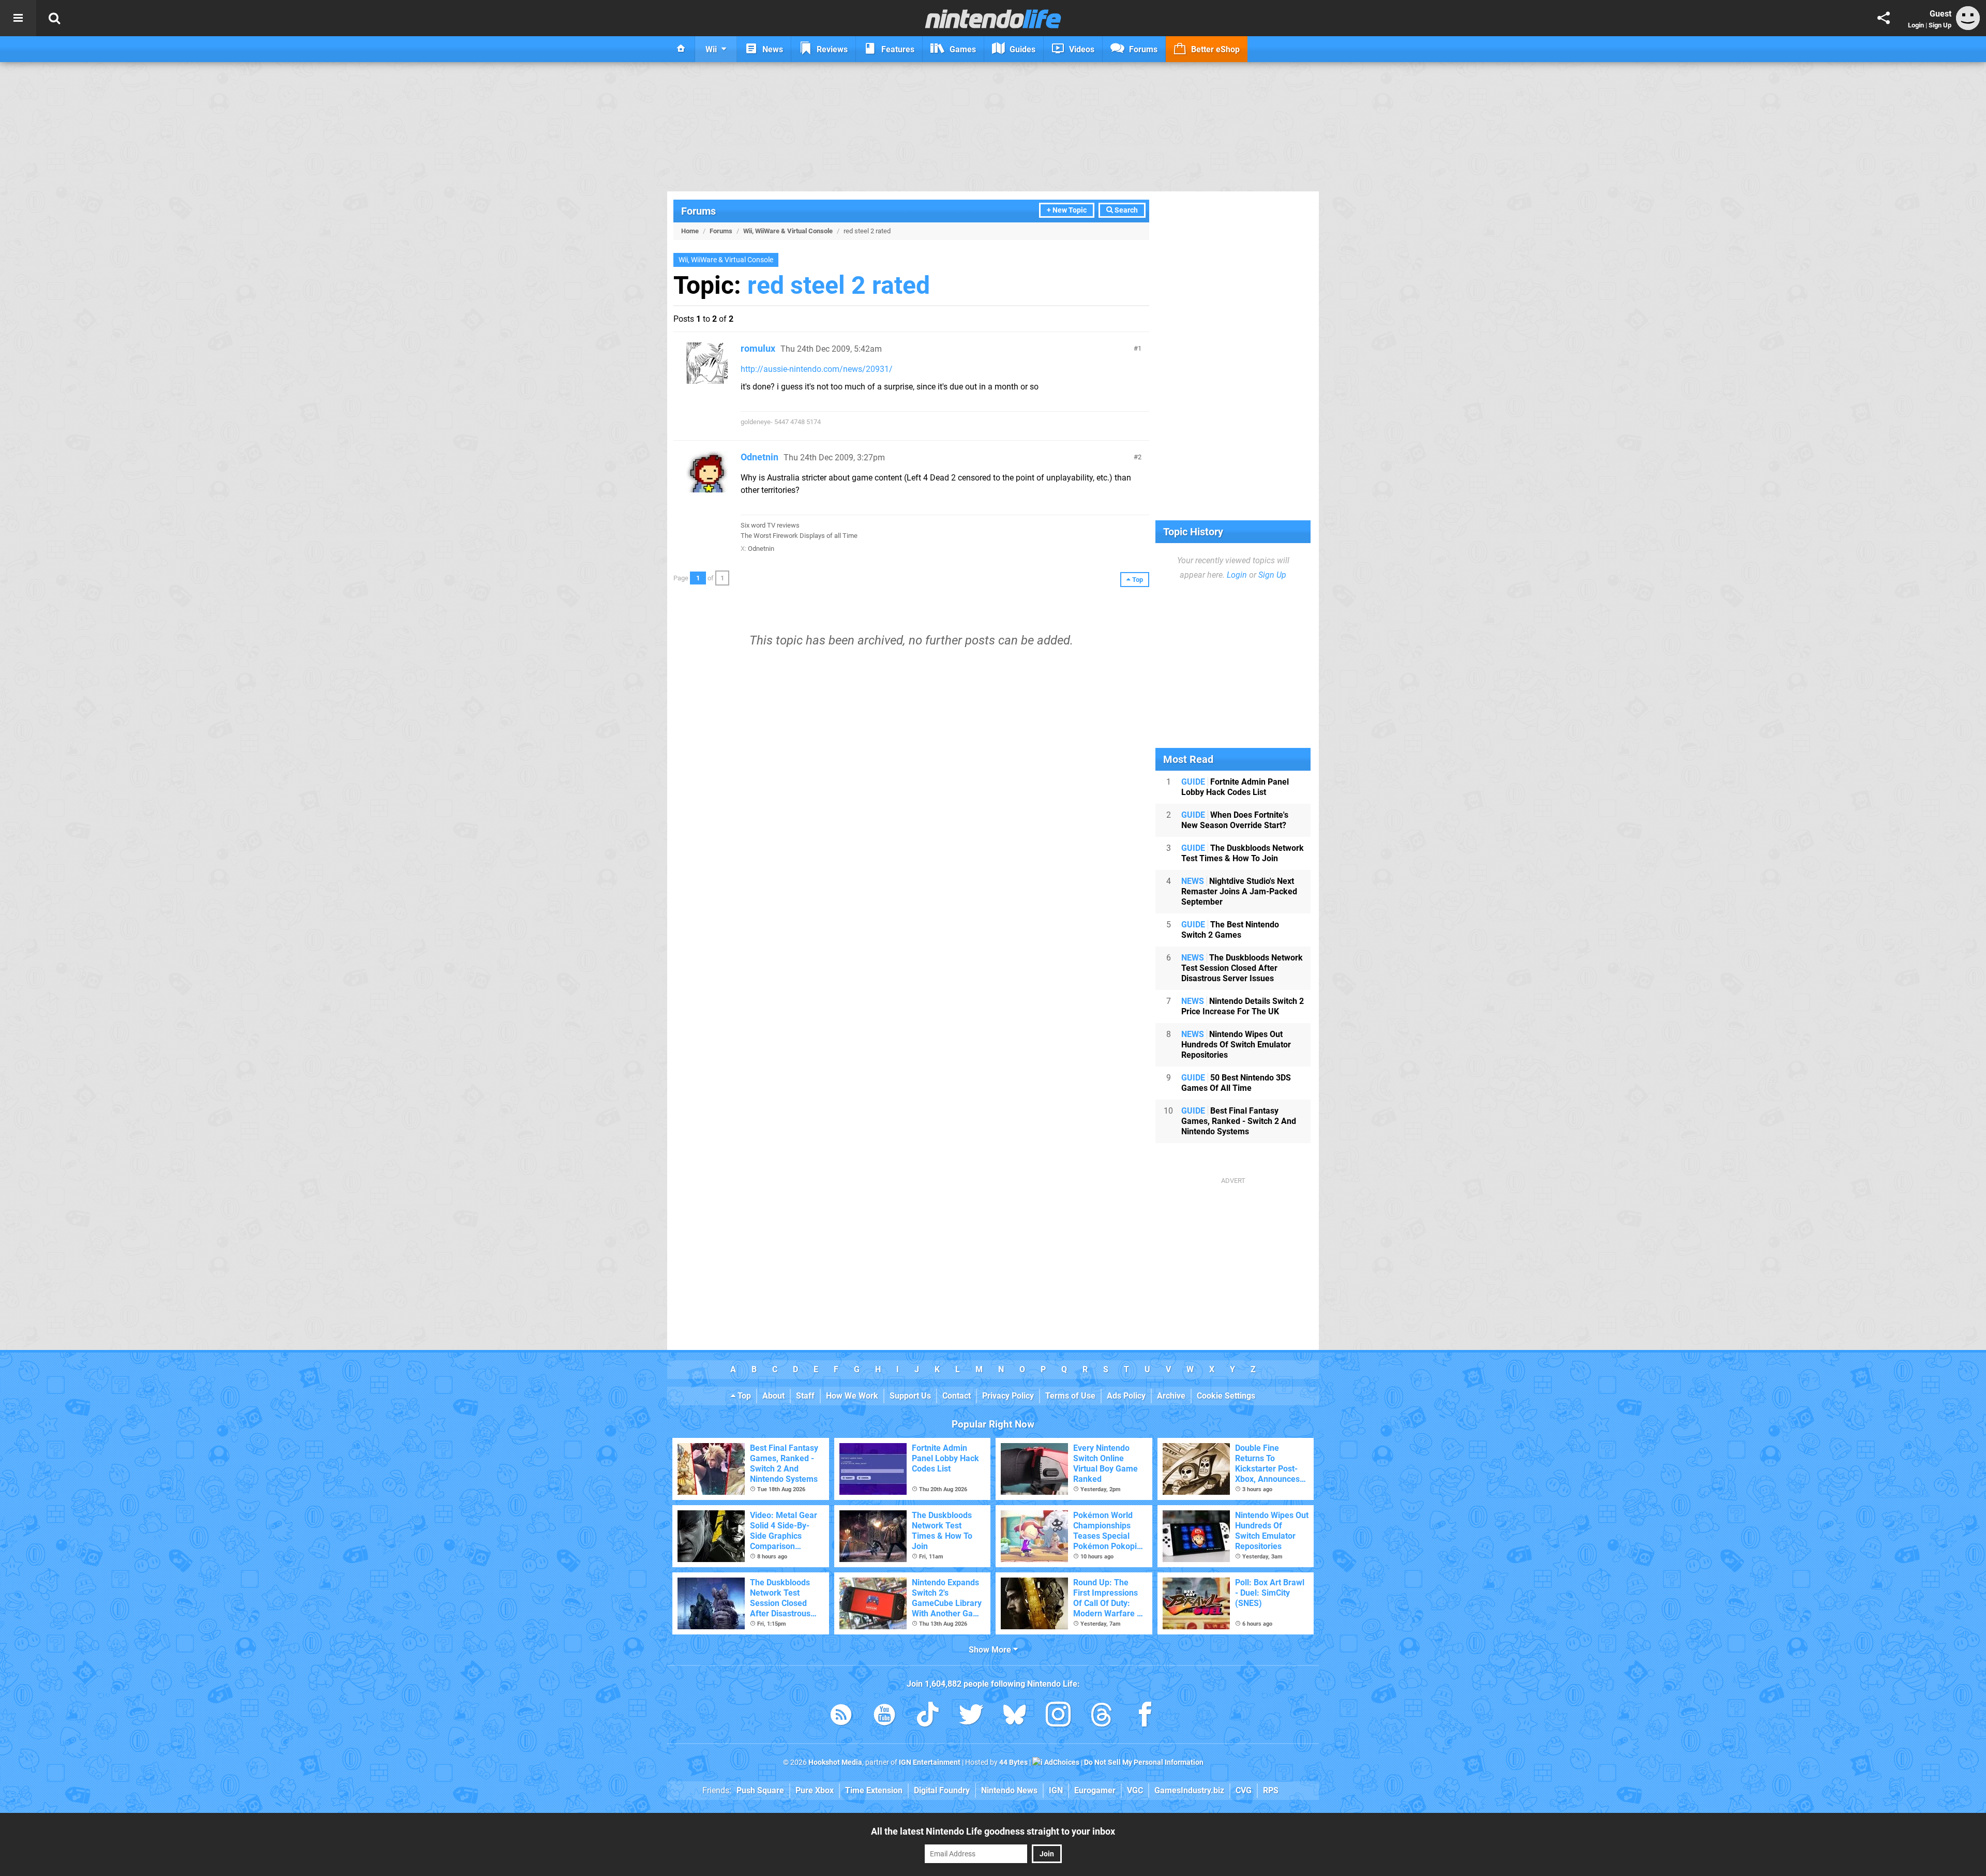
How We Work (852, 1396)
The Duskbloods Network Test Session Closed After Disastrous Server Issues (1242, 968)
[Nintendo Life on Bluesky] (1015, 1716)
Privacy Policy (1008, 1396)
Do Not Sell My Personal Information (1144, 1762)
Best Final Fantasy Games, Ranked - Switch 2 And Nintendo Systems (1239, 1121)
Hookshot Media (835, 1762)
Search (1125, 210)
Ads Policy (1126, 1396)
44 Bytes (1013, 1762)
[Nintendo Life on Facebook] (1145, 1716)
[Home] (681, 49)
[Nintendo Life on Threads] (1102, 1716)
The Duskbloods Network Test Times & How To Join (1243, 853)
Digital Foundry (942, 1790)
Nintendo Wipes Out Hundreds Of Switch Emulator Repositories (1236, 1045)
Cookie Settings (1226, 1396)
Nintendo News (1009, 1790)
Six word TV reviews (770, 525)
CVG (1244, 1790)
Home (690, 231)
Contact (957, 1396)
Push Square (760, 1790)
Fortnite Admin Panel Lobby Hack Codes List (1235, 787)
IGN (1056, 1790)
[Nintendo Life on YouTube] (884, 1716)
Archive (1171, 1396)
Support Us (910, 1396)
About (773, 1396)
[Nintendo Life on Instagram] (1058, 1716)
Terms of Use (1070, 1396)
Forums (698, 211)
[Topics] (18, 18)
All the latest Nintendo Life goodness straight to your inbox (993, 1831)
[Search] (54, 18)
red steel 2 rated (839, 285)
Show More (991, 1650)
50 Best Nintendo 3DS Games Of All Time (1236, 1083)
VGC (1135, 1790)
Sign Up (1940, 25)
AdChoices (1061, 1762)
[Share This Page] (1884, 18)
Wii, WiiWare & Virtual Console (788, 231)
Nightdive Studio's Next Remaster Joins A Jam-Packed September (1239, 891)
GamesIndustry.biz (1189, 1790)
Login (1916, 25)
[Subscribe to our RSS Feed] (841, 1716)
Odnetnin (759, 457)
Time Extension (874, 1790)
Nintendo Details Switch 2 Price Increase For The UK (1243, 1006)
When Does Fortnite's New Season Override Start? (1235, 820)
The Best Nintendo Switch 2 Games (1230, 930)
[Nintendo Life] (993, 19)
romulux (758, 348)
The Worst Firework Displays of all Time (799, 536)
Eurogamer (1095, 1790)
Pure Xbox (815, 1790)
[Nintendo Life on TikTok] (928, 1716)
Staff (805, 1396)
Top (743, 1396)
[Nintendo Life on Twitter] (971, 1716)
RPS (1271, 1790)
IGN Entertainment (930, 1762)
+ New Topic (1067, 210)
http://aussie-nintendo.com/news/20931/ (817, 369)
